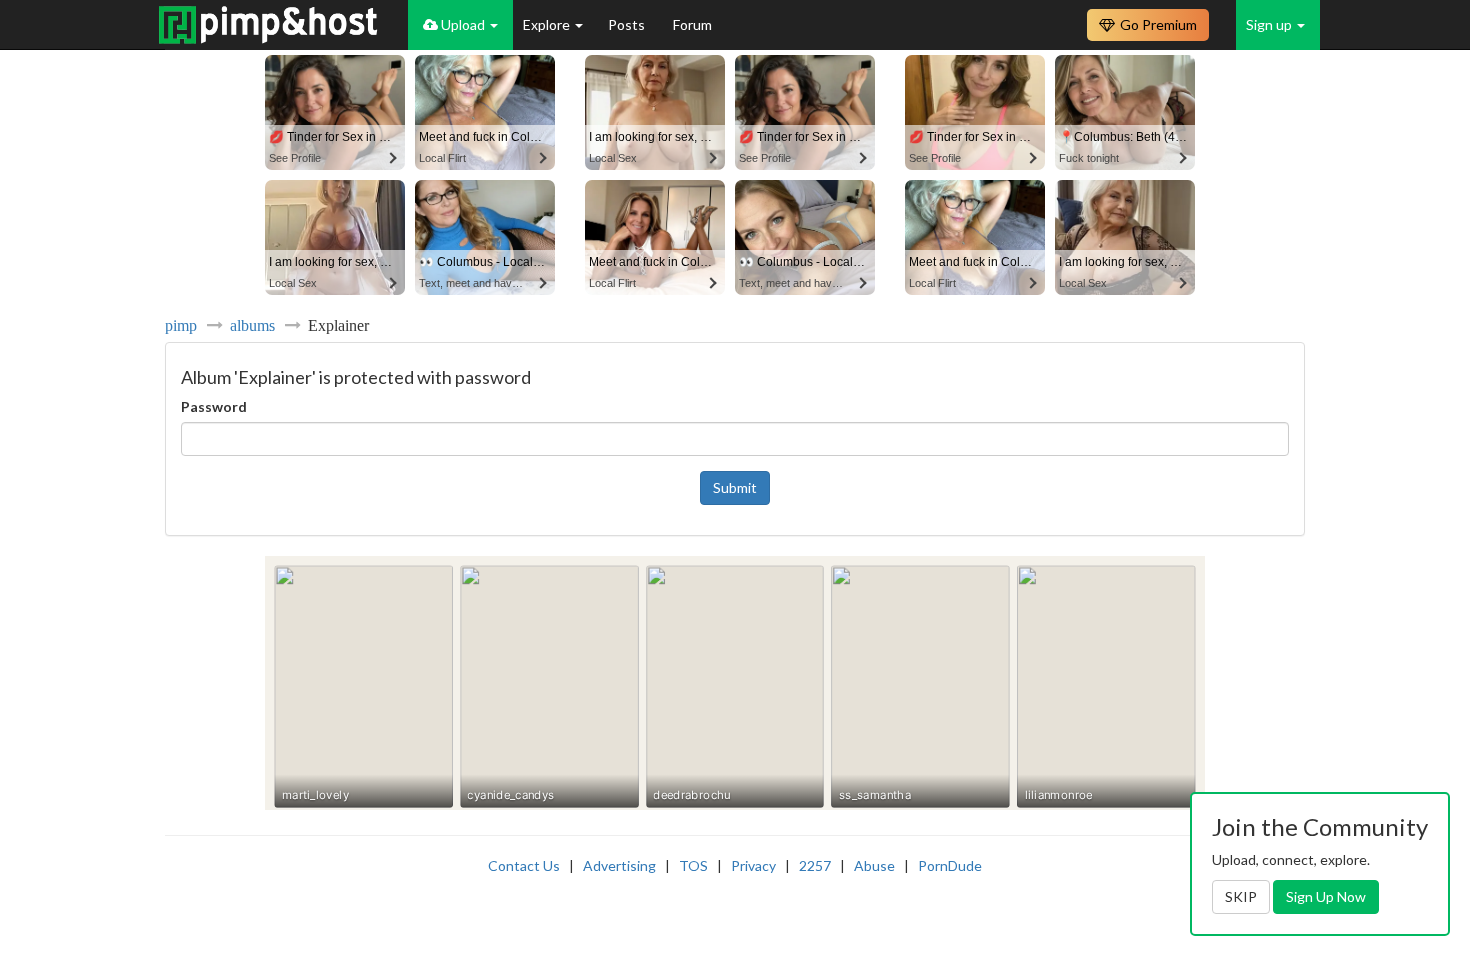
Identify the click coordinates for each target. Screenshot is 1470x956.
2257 (815, 865)
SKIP (1241, 896)
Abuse (874, 865)
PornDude (950, 865)
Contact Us (524, 865)
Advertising (619, 865)
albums (252, 325)
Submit (735, 487)
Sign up (1270, 24)
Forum (692, 24)
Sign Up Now (1326, 896)
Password (214, 406)
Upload (463, 24)
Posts (628, 24)
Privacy (753, 865)
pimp (181, 325)
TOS (693, 865)
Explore (548, 24)
